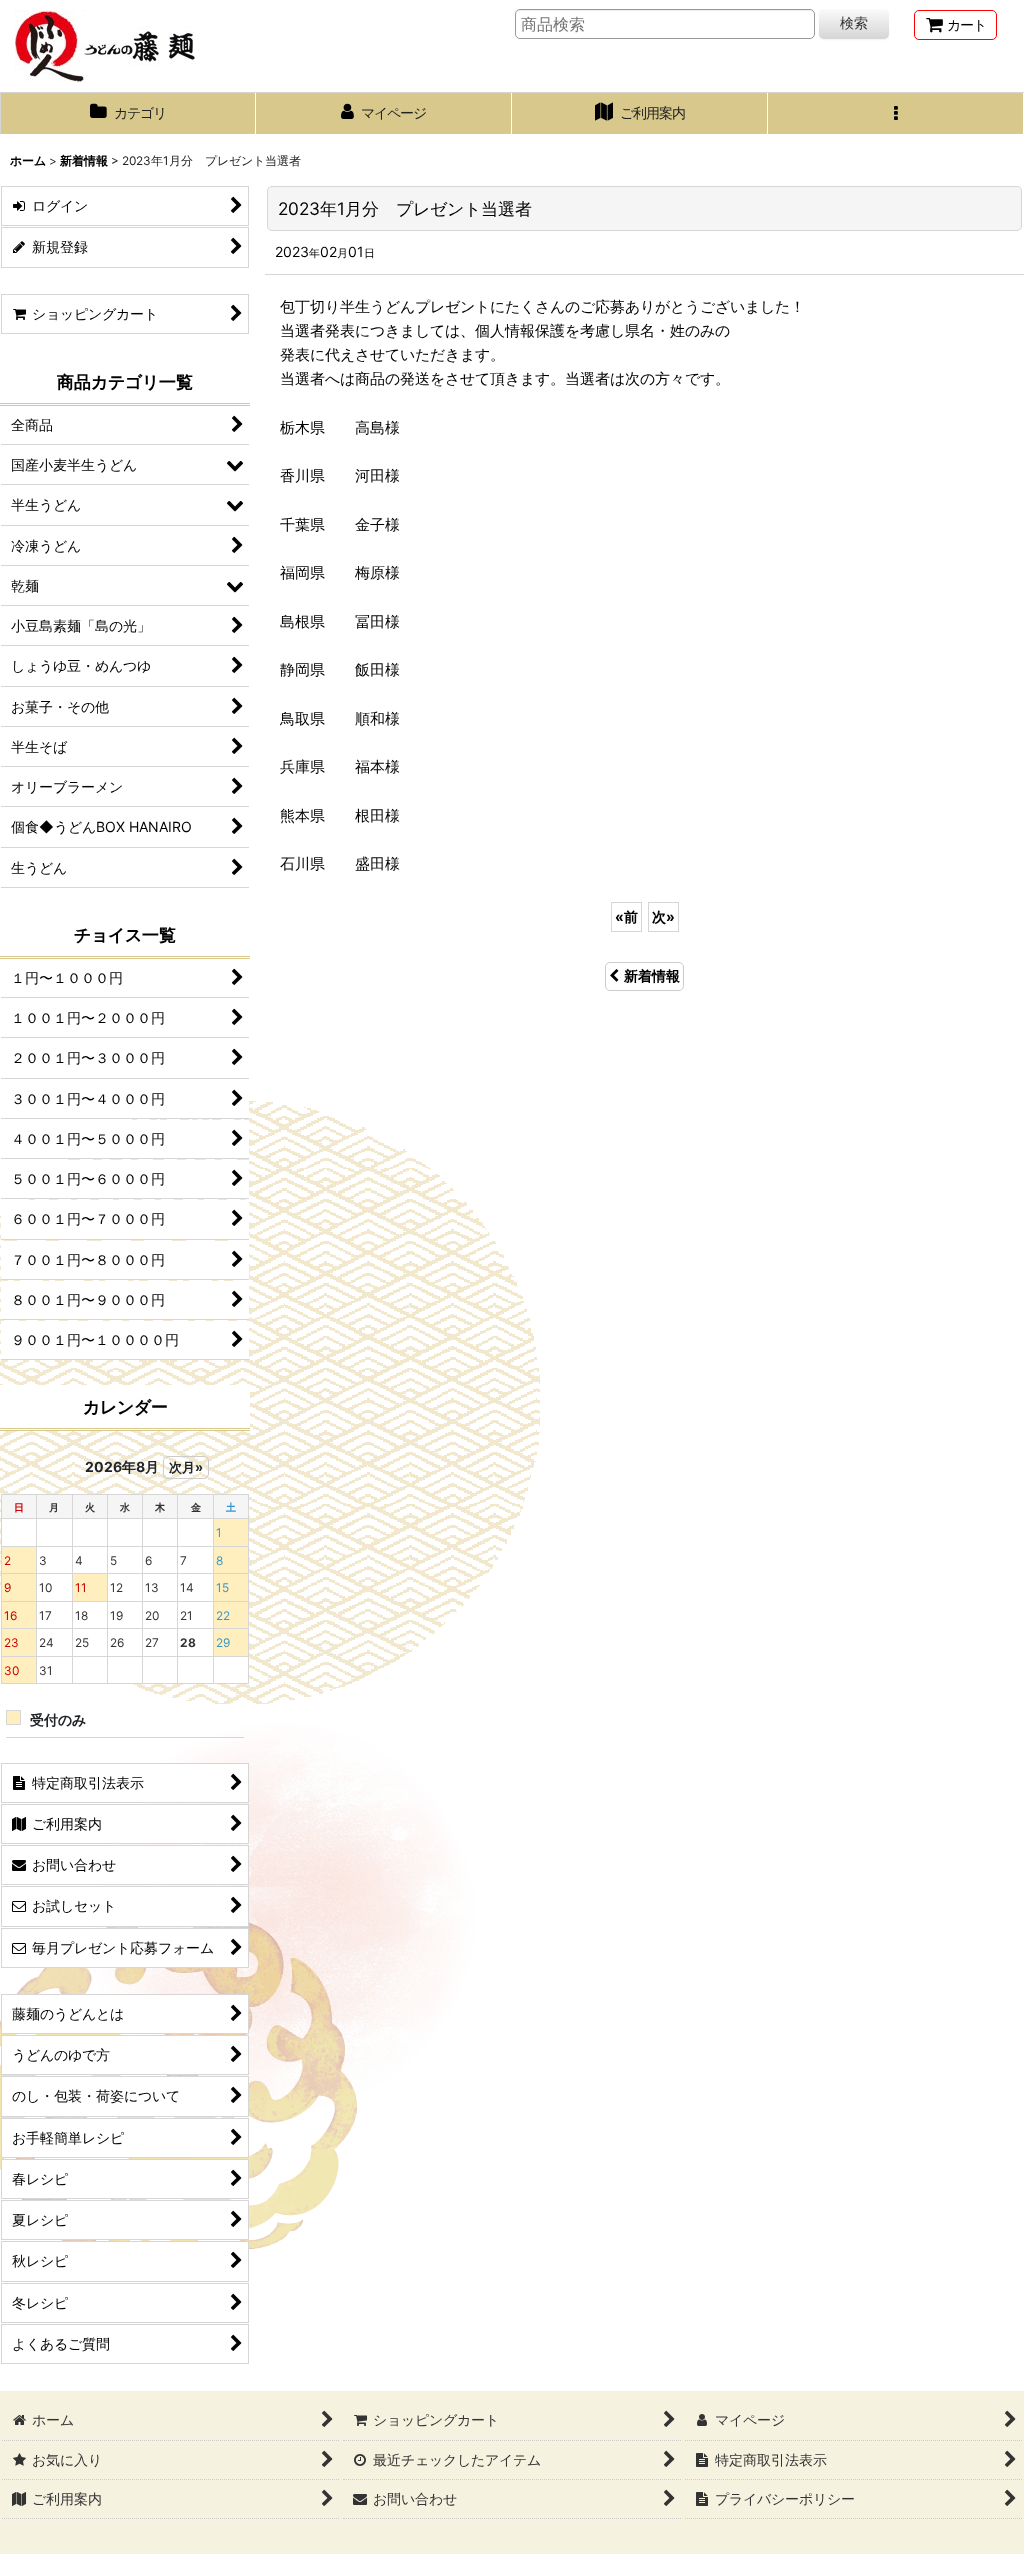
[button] (896, 114)
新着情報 (652, 975)
